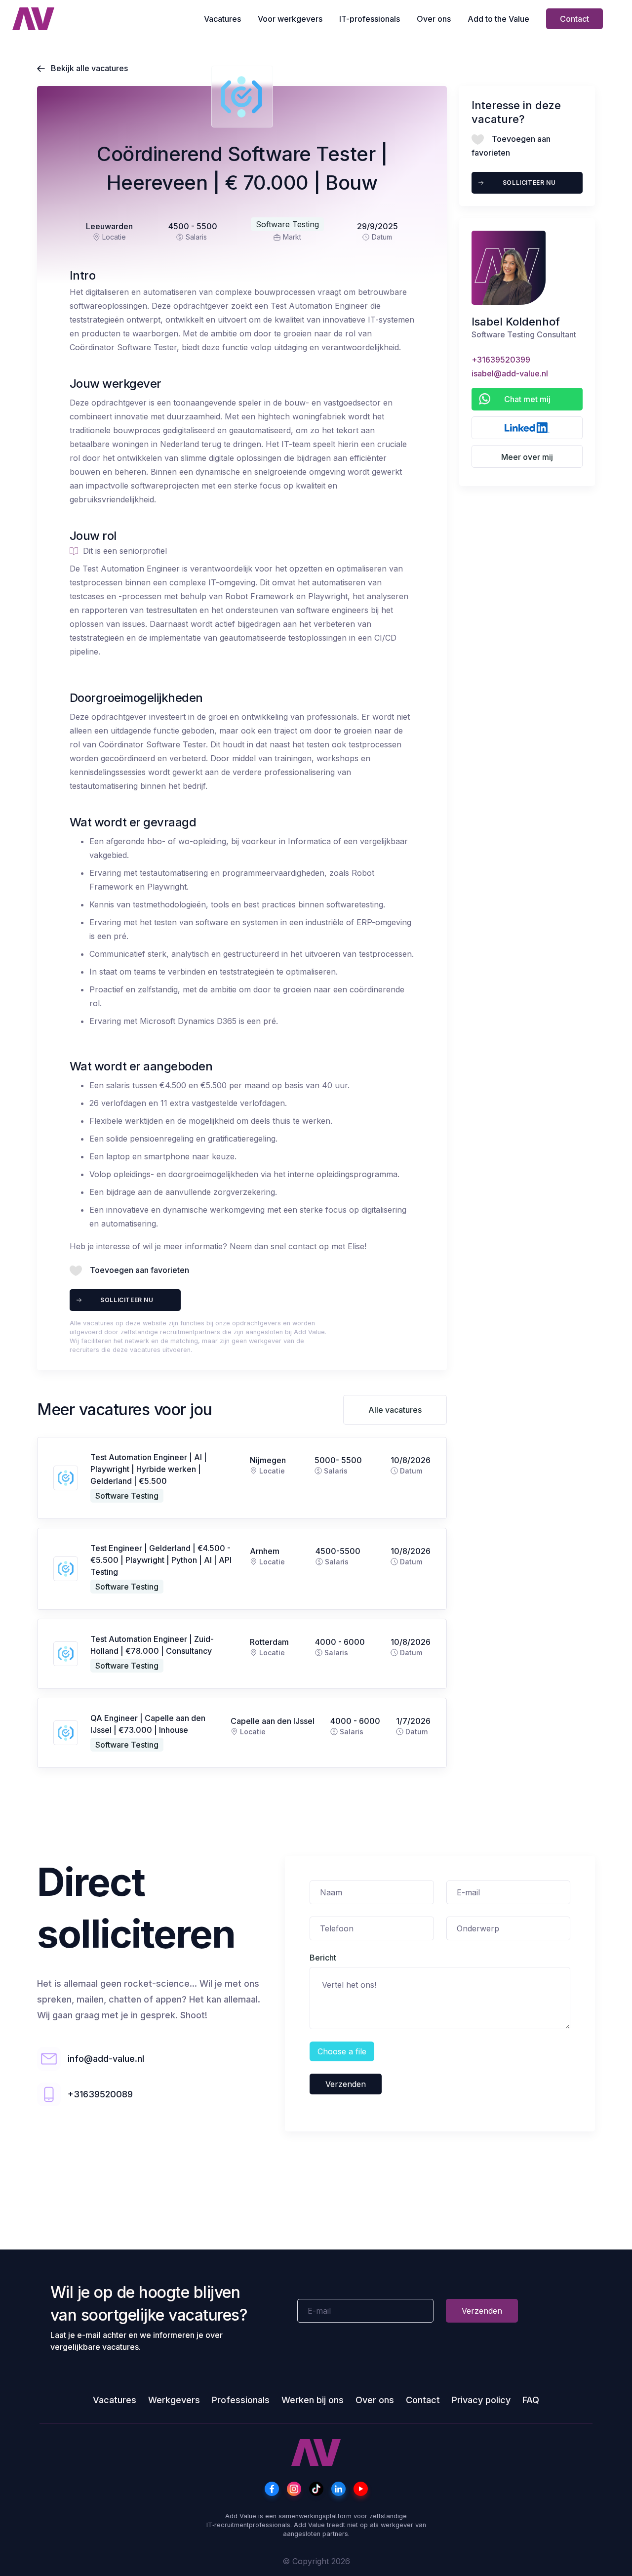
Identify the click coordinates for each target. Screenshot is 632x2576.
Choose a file (342, 2051)
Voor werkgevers (290, 19)
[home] (33, 19)
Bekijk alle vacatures (82, 68)
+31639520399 (501, 360)
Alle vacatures (395, 1410)
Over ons (434, 19)
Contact (574, 19)
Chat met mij (527, 399)
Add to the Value (498, 19)
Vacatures (222, 19)
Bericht (323, 1958)
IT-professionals (370, 19)
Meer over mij (527, 457)
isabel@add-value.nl (510, 373)
